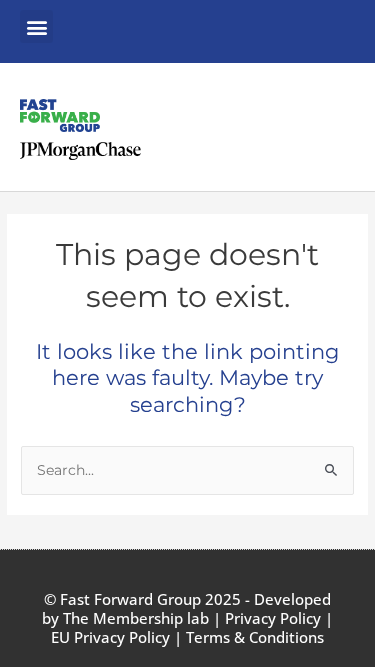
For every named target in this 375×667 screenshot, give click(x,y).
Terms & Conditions (255, 637)
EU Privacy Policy (110, 637)
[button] (36, 26)
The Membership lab (136, 618)
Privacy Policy (273, 618)
